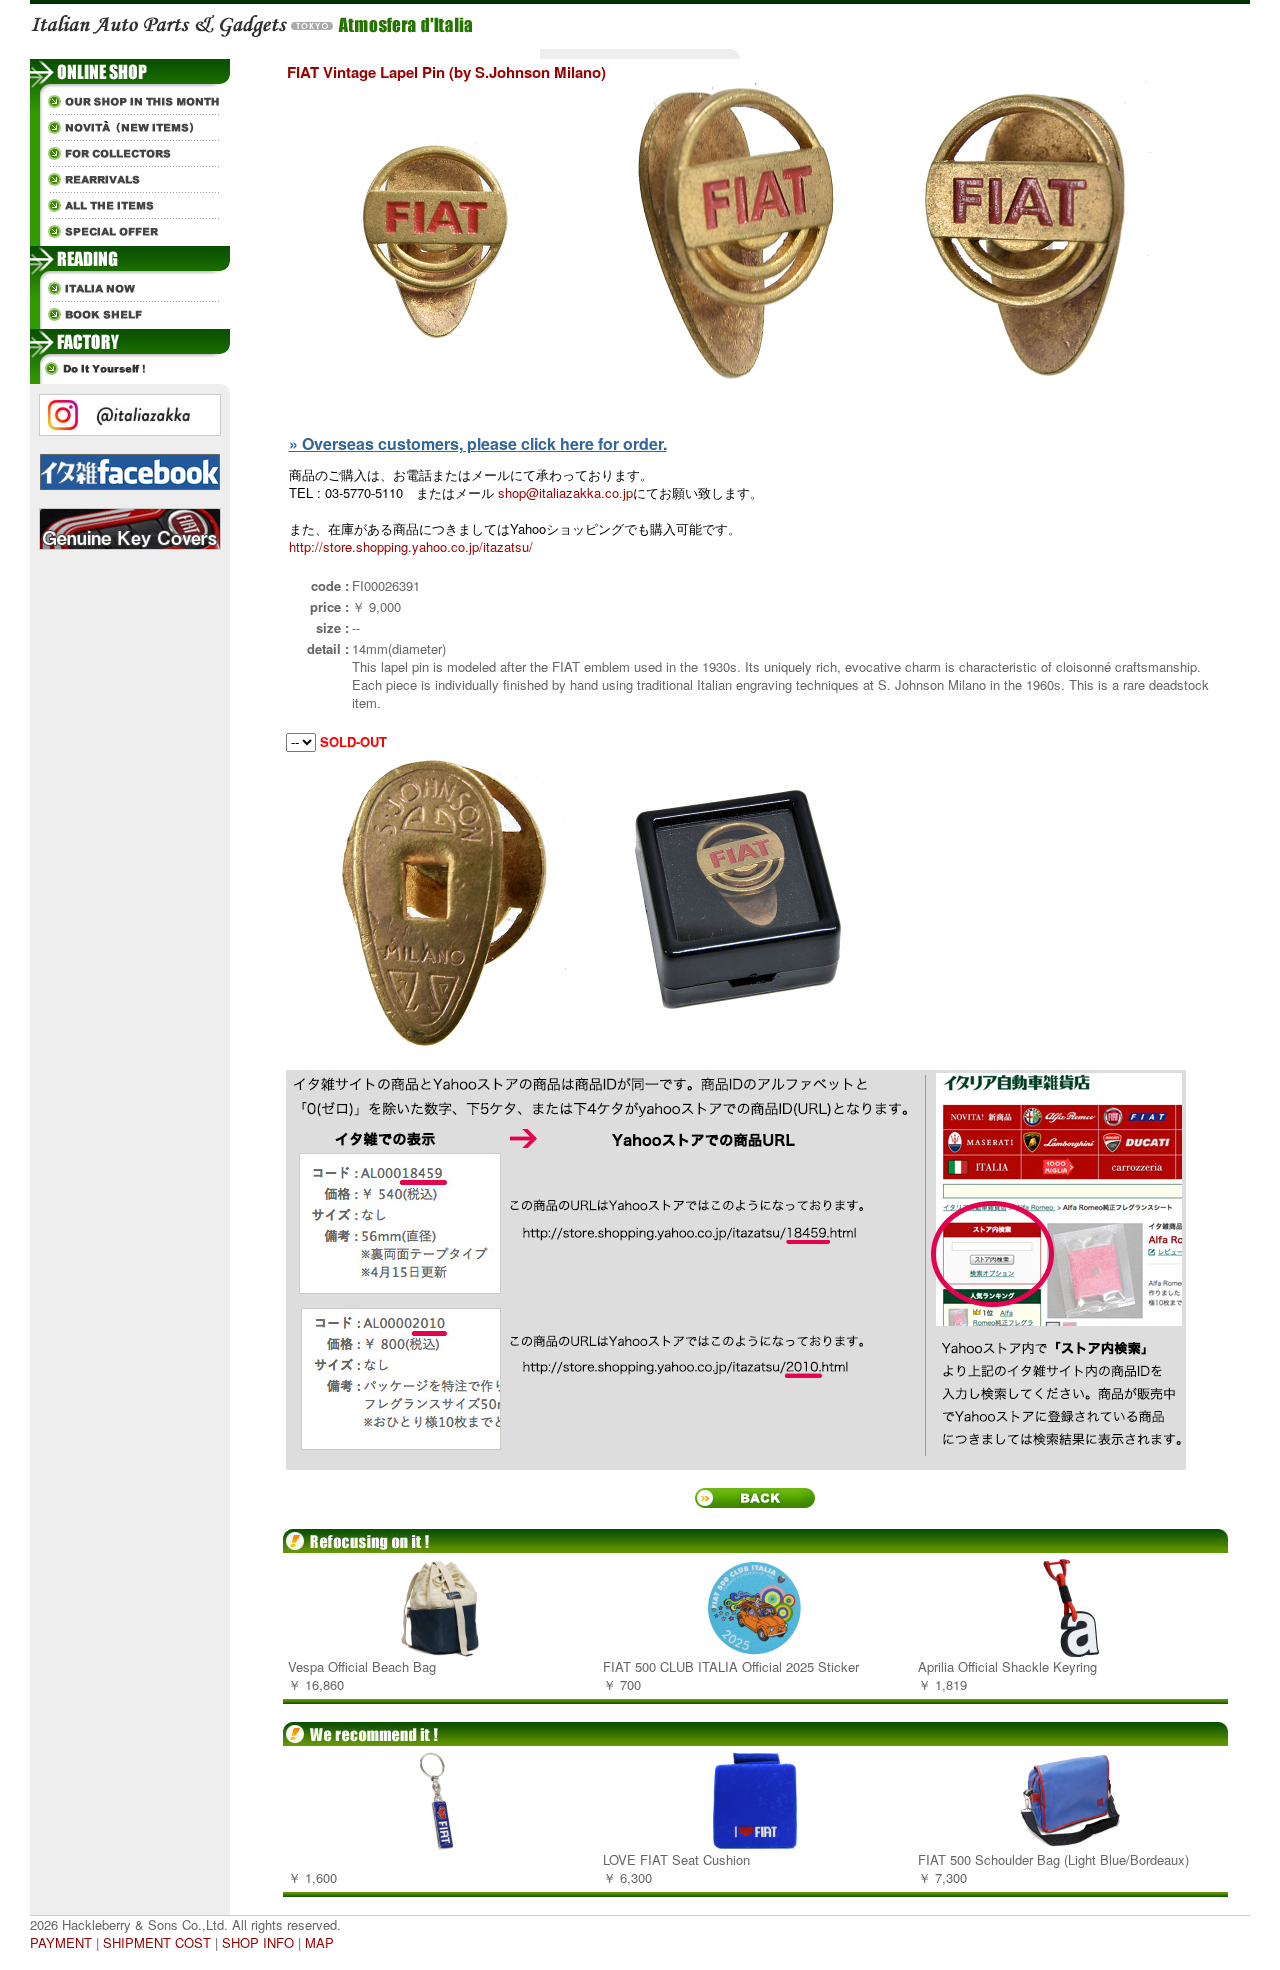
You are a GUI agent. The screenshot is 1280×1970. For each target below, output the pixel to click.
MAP (319, 1942)
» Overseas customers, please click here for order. (478, 443)
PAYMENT (61, 1942)
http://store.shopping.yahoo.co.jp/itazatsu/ (411, 546)
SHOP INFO (258, 1942)
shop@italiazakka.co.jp (565, 492)
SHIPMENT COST (157, 1942)
